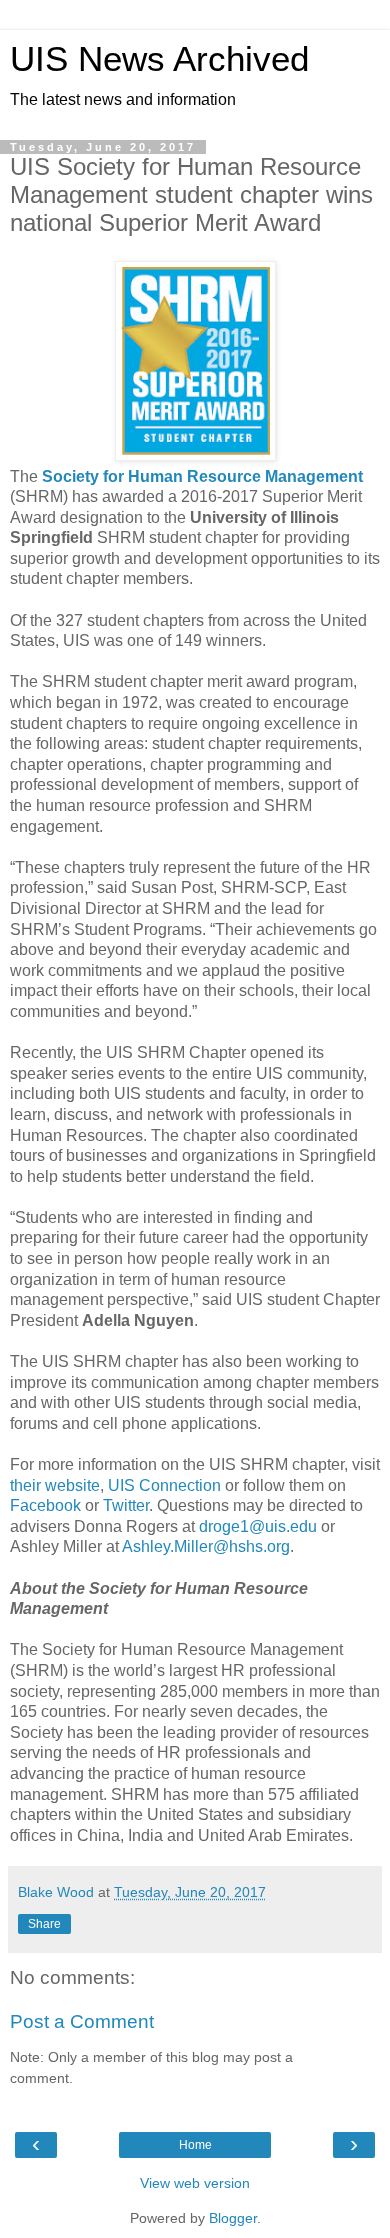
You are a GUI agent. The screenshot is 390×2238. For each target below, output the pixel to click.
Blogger (233, 2218)
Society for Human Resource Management (202, 476)
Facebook (45, 1505)
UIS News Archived (159, 59)
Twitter (126, 1505)
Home (195, 2145)
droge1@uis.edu (258, 1526)
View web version (195, 2183)
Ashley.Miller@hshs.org (206, 1546)
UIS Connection (164, 1485)
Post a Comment (82, 2021)
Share (44, 1924)
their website (55, 1485)
